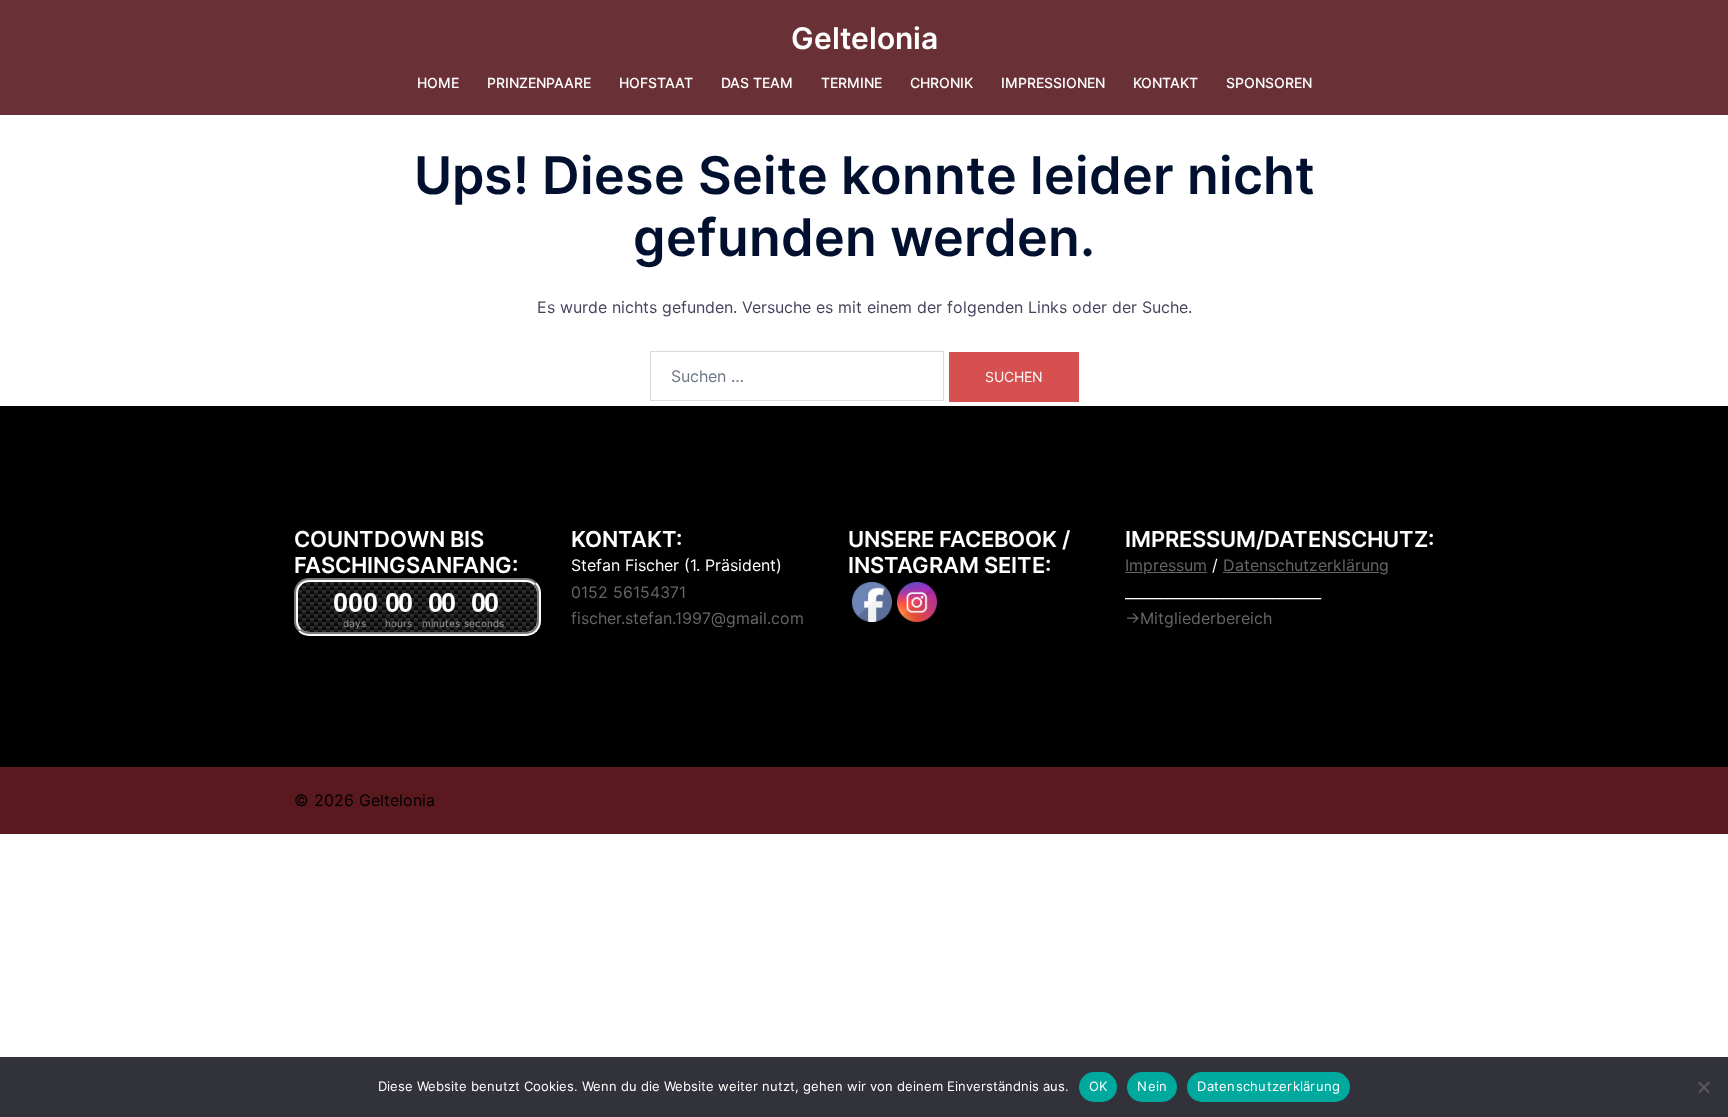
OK (1098, 1086)
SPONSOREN (1269, 82)
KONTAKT (1165, 82)
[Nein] (1703, 1087)
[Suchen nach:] (797, 376)
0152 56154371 (628, 592)
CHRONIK (941, 82)
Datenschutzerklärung (1268, 1086)
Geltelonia (864, 38)
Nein (1152, 1086)
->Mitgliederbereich (1198, 618)
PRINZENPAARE (539, 82)
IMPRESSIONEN (1053, 82)
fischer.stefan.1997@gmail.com (687, 618)
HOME (438, 82)
